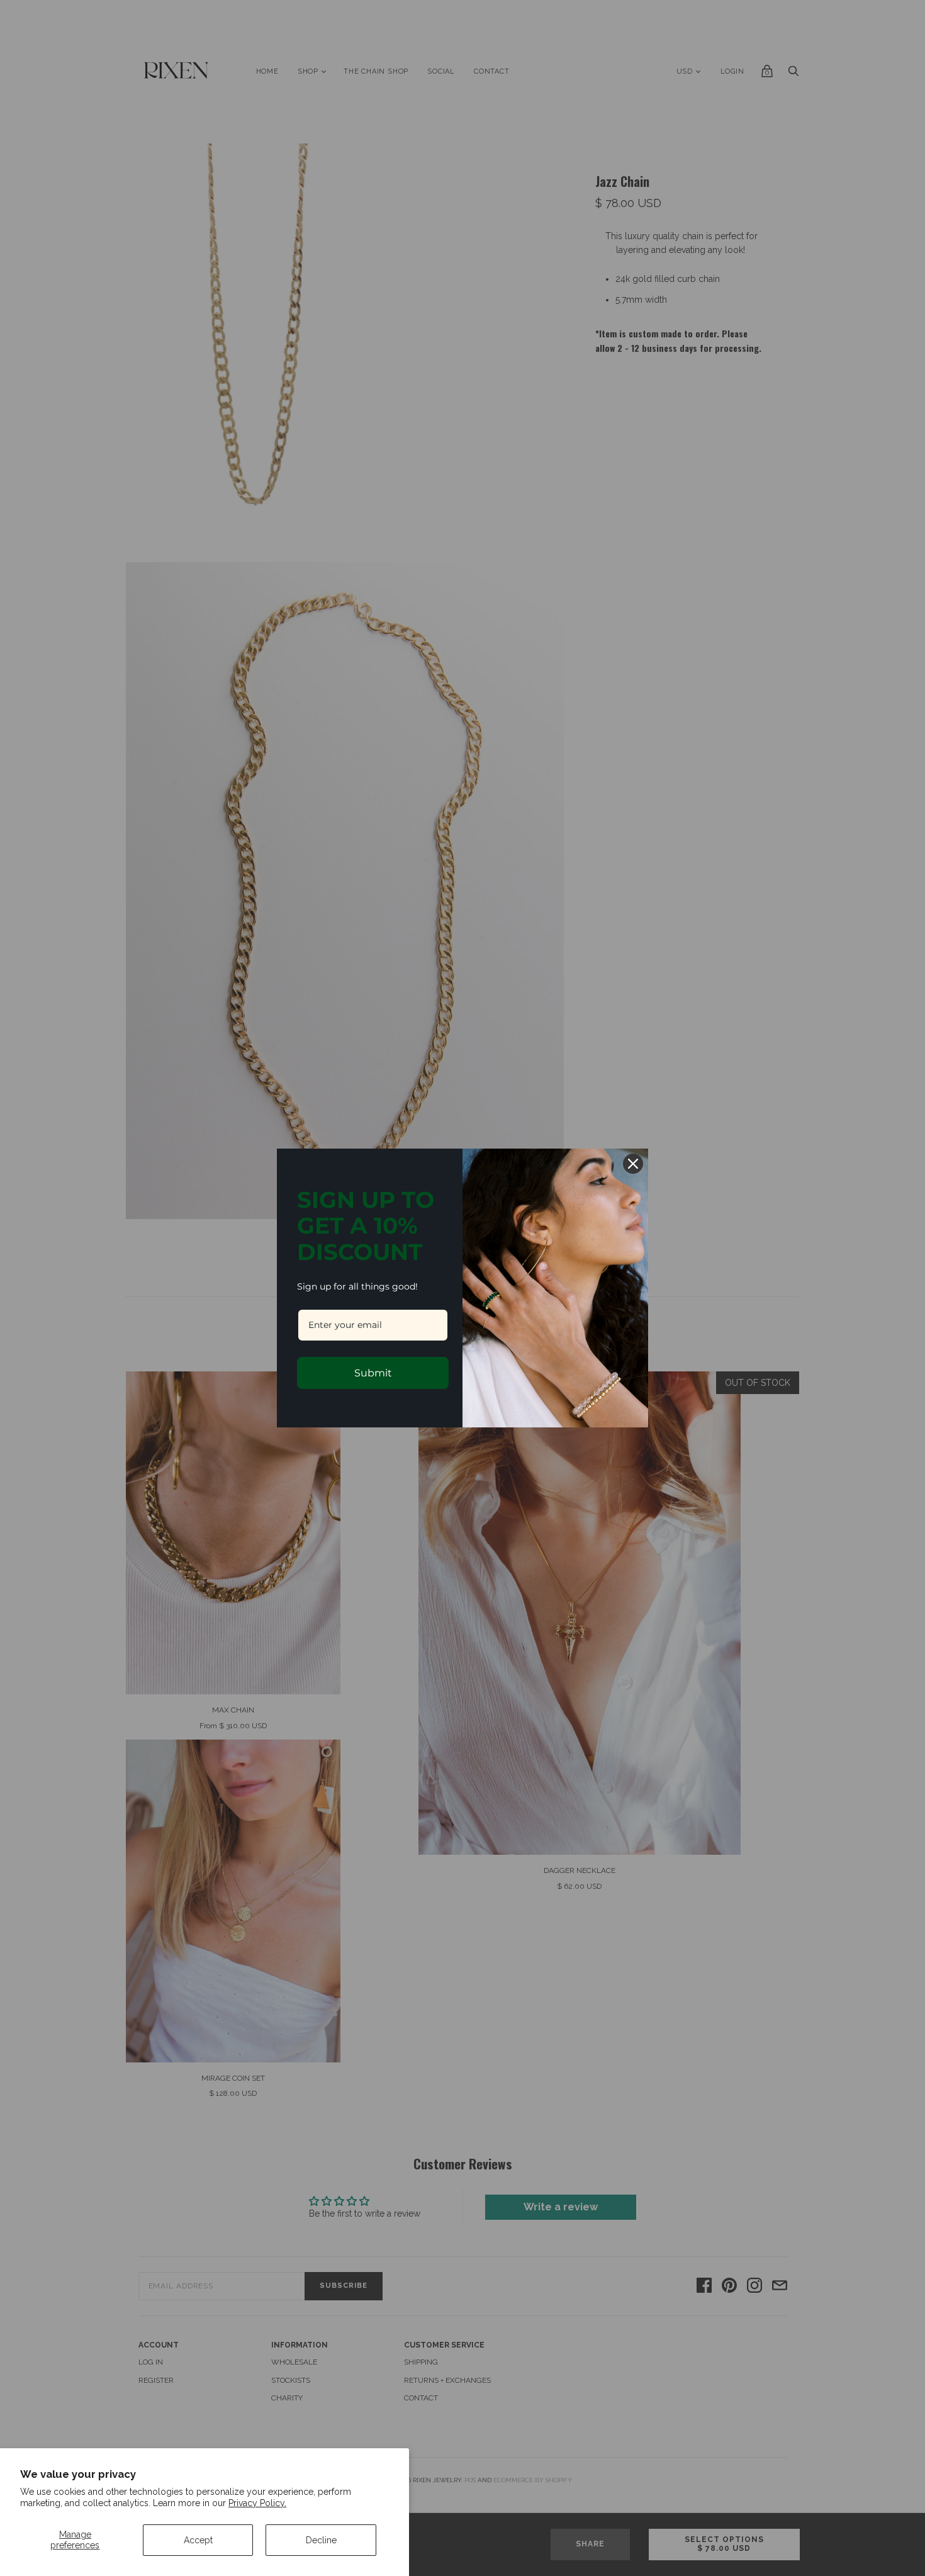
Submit (373, 1373)
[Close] (633, 1164)
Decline (321, 2540)
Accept (198, 2540)
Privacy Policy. (257, 2503)
